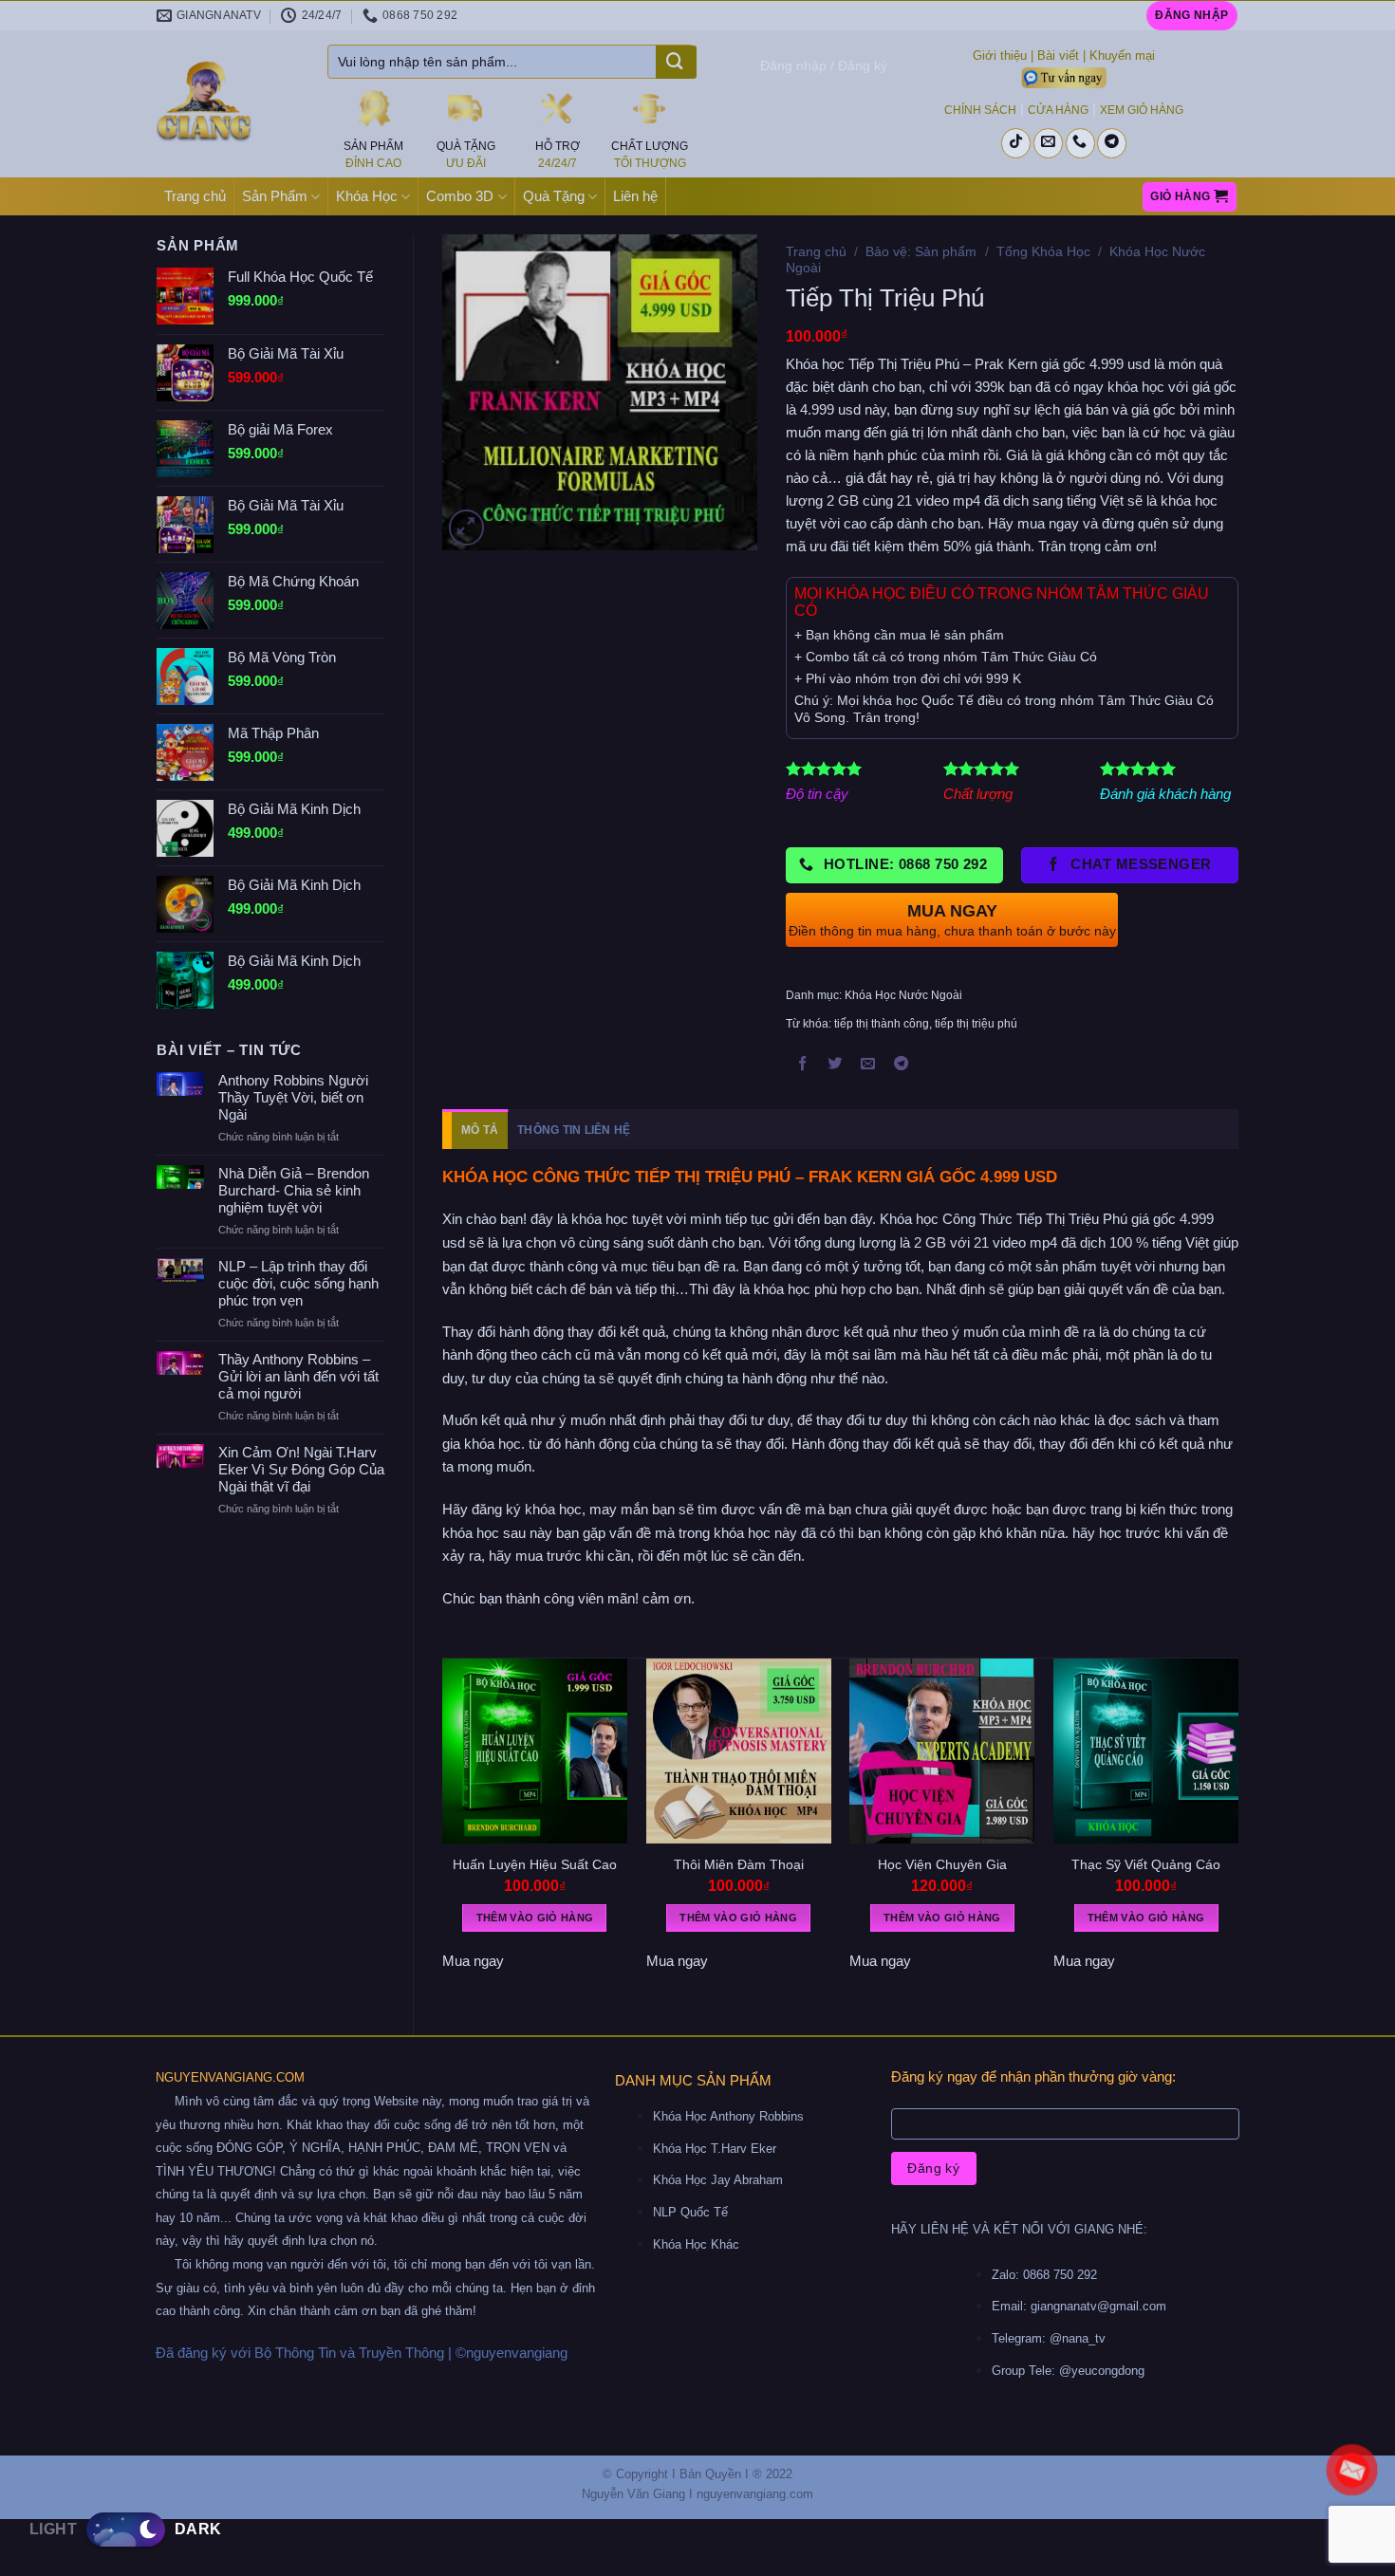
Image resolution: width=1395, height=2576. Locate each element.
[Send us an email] (1048, 143)
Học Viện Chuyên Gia (942, 1864)
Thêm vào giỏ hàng (535, 1918)
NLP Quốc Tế (690, 2212)
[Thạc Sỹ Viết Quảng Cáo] (1146, 1751)
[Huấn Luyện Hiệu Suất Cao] (535, 1751)
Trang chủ (195, 196)
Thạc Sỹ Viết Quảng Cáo (1146, 1864)
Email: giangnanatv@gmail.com (1079, 2306)
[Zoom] (466, 527)
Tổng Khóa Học (1043, 251)
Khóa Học (367, 196)
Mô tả (480, 1130)
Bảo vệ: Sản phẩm (921, 251)
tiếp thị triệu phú (976, 1024)
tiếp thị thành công (882, 1024)
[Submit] (674, 64)
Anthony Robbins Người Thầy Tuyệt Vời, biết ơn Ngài (293, 1097)
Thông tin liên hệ (574, 1130)
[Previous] (443, 1831)
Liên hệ (635, 196)
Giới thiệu (1000, 56)
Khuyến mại (1122, 56)
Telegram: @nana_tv (1049, 2338)
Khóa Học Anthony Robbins (728, 2116)
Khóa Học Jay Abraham (718, 2180)
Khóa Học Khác (696, 2244)
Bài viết (1058, 56)
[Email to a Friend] (868, 1066)
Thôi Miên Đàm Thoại (739, 1864)
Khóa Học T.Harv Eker (715, 2149)
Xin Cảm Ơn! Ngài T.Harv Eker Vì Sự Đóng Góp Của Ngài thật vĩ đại (301, 1469)
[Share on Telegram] (902, 1066)
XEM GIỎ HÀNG (1142, 110)
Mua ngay (473, 1961)
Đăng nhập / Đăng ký (824, 65)
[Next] (1237, 1831)
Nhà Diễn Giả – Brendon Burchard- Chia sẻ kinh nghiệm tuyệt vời (294, 1190)
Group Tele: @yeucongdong (1068, 2371)
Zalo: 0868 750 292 (1044, 2275)
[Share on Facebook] (803, 1066)
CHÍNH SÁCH (980, 110)
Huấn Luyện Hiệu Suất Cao (535, 1864)
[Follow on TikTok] (1016, 143)
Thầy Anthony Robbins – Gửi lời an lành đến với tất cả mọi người (298, 1376)
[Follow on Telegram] (1112, 143)
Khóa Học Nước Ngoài (903, 995)
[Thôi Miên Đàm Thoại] (739, 1751)
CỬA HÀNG (1058, 110)
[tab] (475, 1130)
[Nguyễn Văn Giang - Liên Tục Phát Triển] (228, 104)
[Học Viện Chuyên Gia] (942, 1751)
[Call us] (1080, 143)
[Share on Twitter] (835, 1066)
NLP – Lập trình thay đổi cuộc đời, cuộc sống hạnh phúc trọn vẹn (298, 1283)
